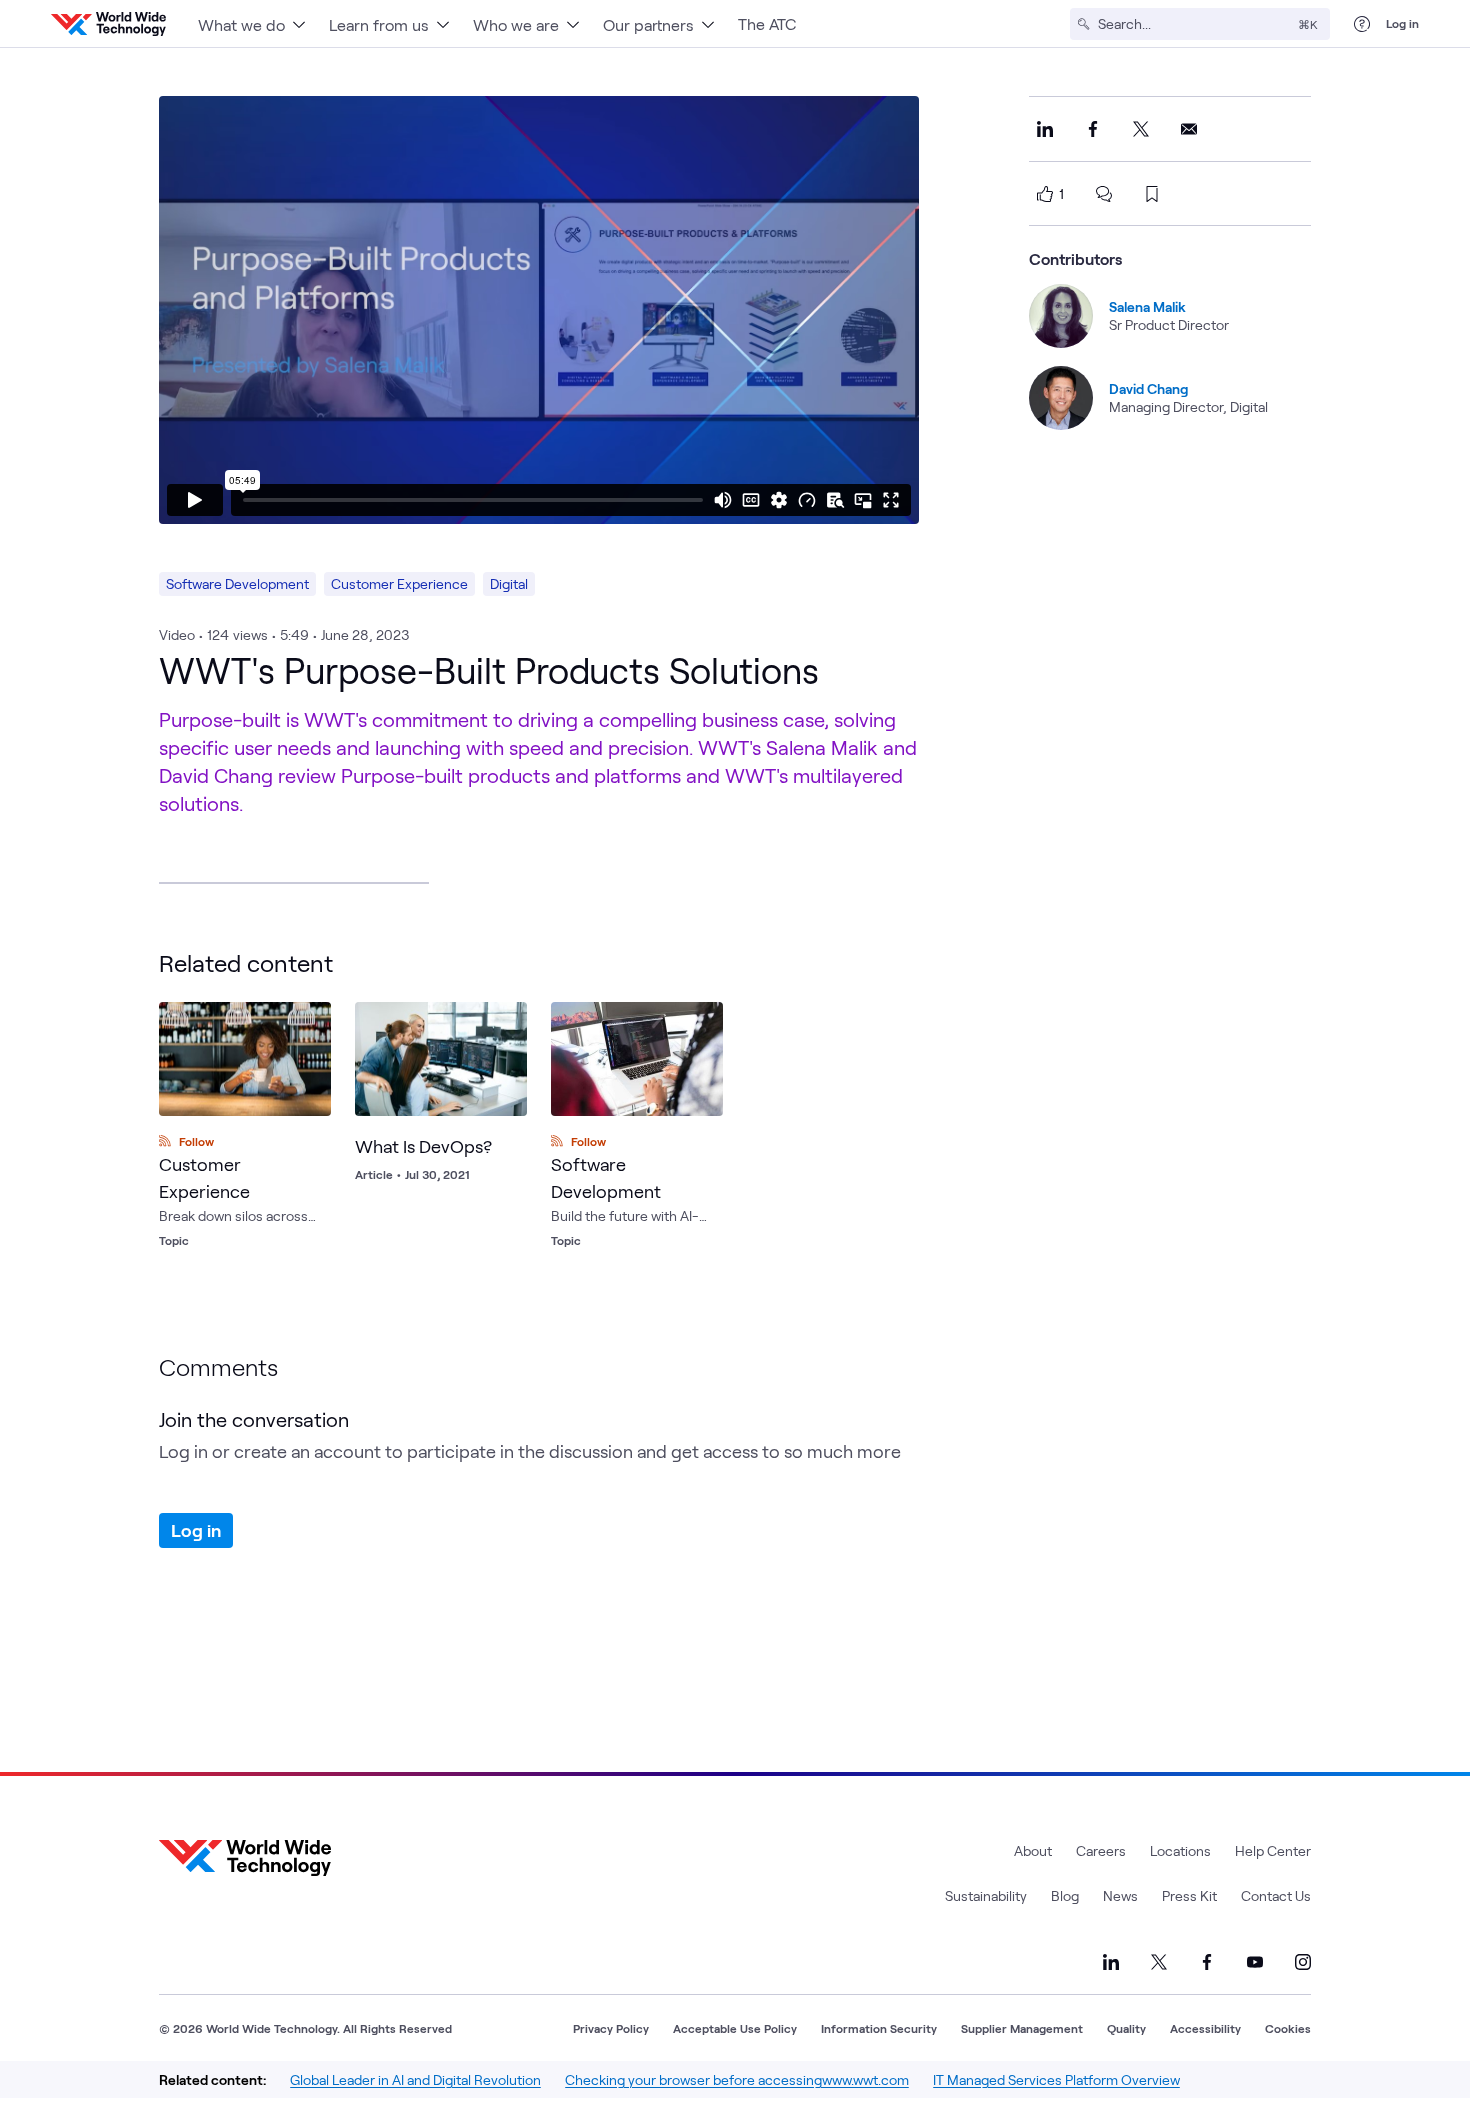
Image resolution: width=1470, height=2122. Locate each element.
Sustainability (986, 1895)
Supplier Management (1022, 2028)
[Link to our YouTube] (1255, 1962)
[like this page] (1045, 194)
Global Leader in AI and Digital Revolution (415, 2079)
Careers (1101, 1850)
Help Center (1273, 1850)
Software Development (237, 583)
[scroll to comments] (1104, 194)
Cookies (1288, 2028)
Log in (1402, 23)
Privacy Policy (611, 2028)
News (1120, 1895)
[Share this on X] (1141, 129)
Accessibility (1205, 2028)
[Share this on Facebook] (1093, 129)
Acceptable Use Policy (735, 2028)
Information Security (879, 2028)
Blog (1065, 1895)
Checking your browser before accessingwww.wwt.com (737, 2079)
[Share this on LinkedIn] (1045, 129)
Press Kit (1189, 1895)
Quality (1126, 2028)
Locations (1180, 1850)
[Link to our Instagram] (1303, 1962)
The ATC (767, 23)
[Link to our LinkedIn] (1111, 1962)
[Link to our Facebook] (1207, 1962)
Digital (509, 583)
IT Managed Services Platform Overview (1056, 2079)
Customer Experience (399, 583)
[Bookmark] (507, 1022)
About (1033, 1850)
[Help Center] (1362, 24)
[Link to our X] (1159, 1962)
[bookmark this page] (1152, 194)
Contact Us (1276, 1895)
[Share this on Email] (1189, 129)
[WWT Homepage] (108, 24)
